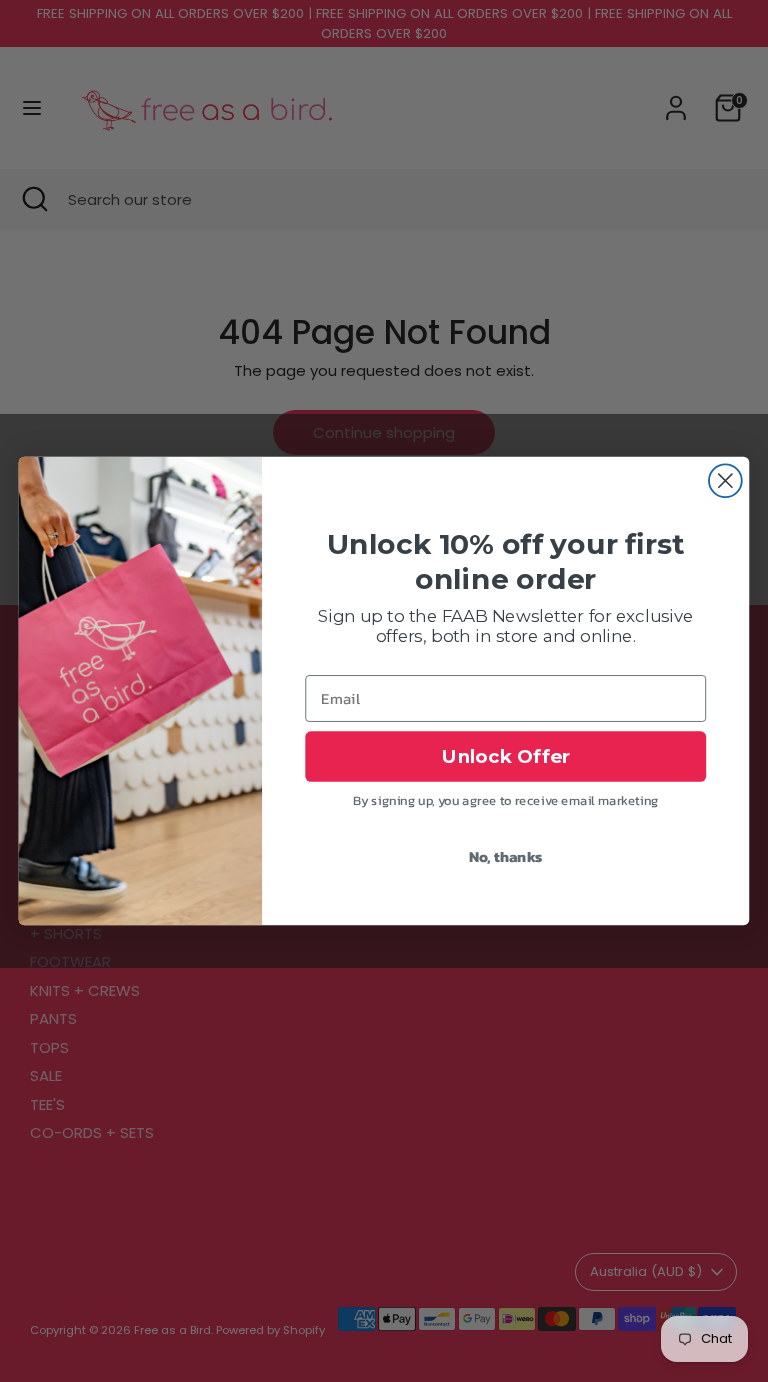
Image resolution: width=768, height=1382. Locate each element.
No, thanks (506, 856)
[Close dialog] (725, 480)
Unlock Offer (506, 756)
